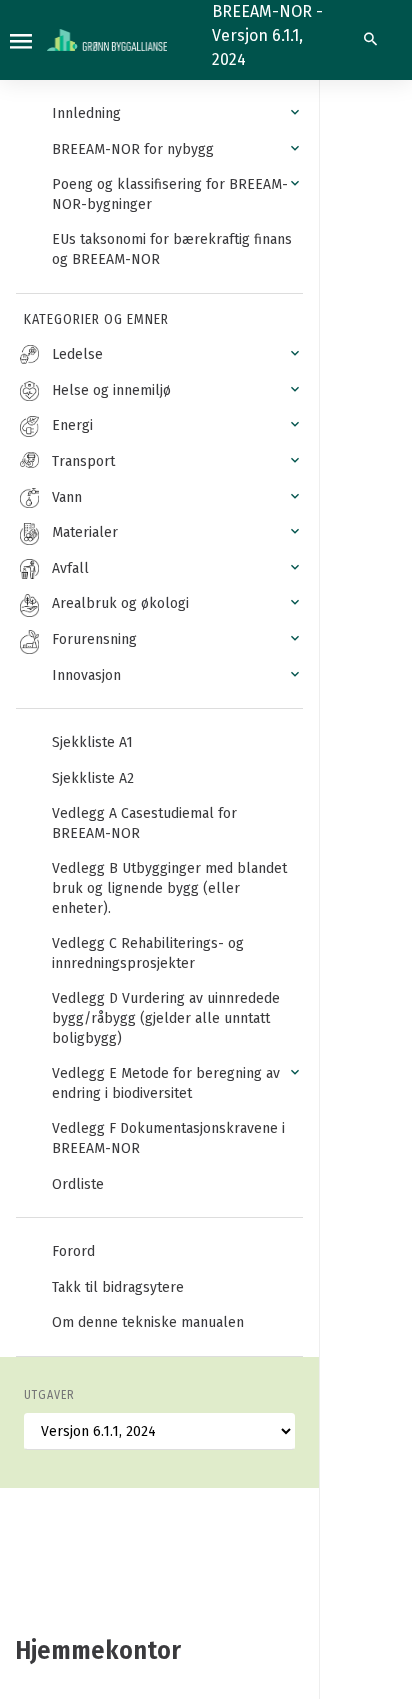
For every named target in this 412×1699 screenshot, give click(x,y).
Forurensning (94, 639)
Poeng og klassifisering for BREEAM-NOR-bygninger (170, 194)
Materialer (85, 532)
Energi (72, 425)
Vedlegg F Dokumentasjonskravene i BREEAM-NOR (168, 1138)
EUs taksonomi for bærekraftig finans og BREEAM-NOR (172, 249)
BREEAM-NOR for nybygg (133, 149)
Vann (67, 497)
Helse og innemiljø (111, 390)
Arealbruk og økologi (120, 603)
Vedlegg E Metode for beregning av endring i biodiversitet (166, 1083)
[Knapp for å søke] (370, 40)
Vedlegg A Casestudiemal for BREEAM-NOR (144, 823)
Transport (83, 461)
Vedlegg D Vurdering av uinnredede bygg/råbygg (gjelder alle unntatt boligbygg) (166, 1018)
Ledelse (77, 354)
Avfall (70, 568)
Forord (73, 1251)
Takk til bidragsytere (118, 1287)
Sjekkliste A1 (92, 742)
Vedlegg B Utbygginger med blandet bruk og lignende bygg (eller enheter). (169, 888)
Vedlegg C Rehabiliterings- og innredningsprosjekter (148, 953)
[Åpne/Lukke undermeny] (295, 113)
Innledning (86, 113)
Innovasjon (86, 675)
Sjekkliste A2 (93, 778)
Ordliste (78, 1184)
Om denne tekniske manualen (148, 1322)
